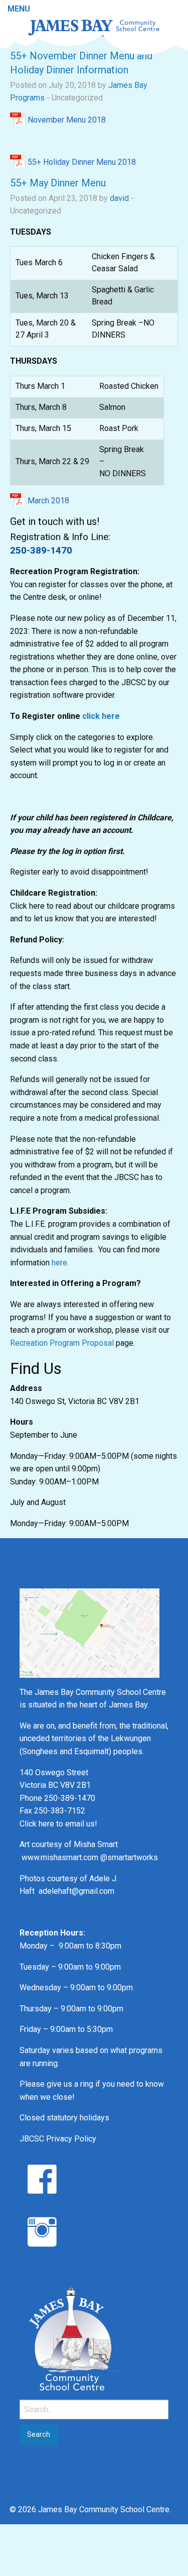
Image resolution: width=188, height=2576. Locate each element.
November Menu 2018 (67, 120)
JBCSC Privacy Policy (58, 2139)
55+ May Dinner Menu (58, 183)
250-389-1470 (41, 550)
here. (60, 1263)
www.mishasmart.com (60, 1857)
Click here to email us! (58, 1824)
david (119, 198)
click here (101, 716)
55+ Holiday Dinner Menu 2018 (82, 162)
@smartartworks (129, 1857)
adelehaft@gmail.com (76, 1891)
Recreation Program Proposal (62, 1343)
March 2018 (48, 501)
